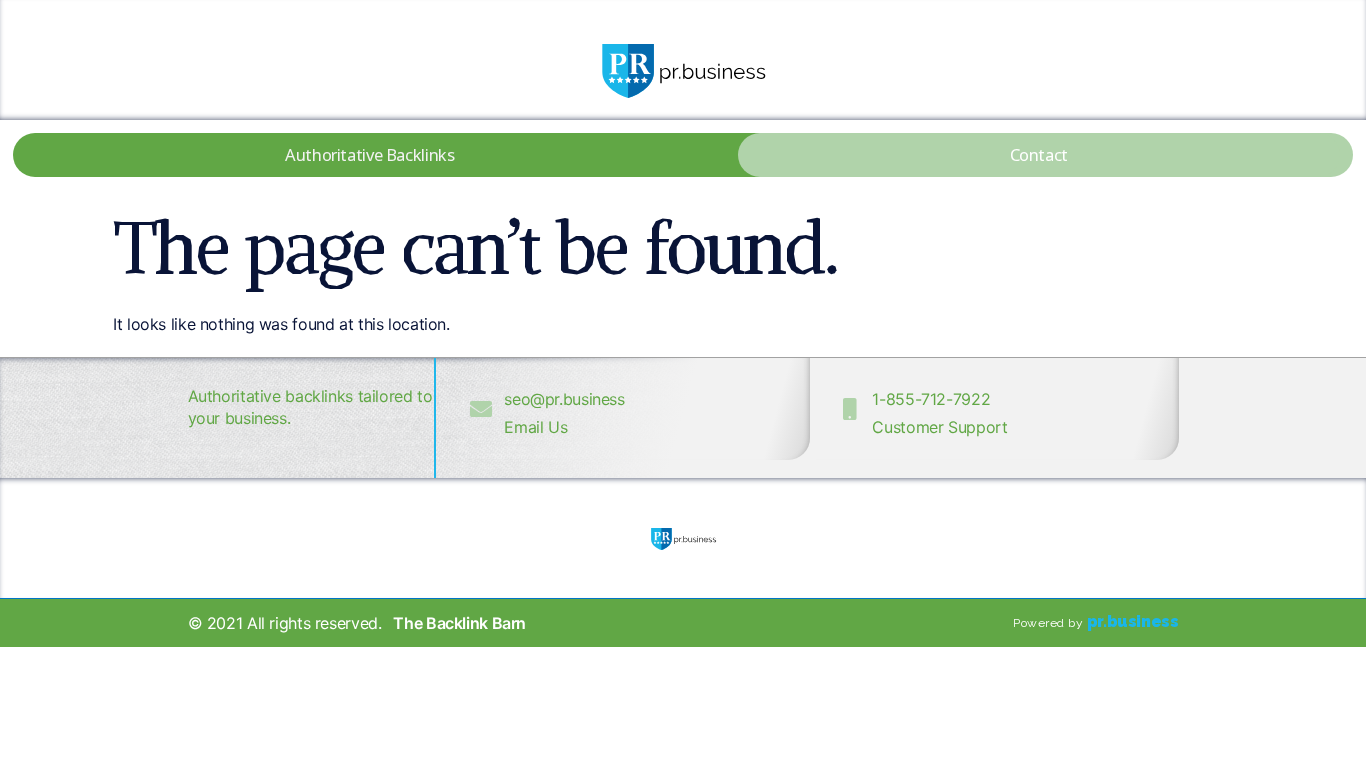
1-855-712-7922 (931, 399)
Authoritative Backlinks (369, 154)
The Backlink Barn (459, 623)
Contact (1039, 154)
